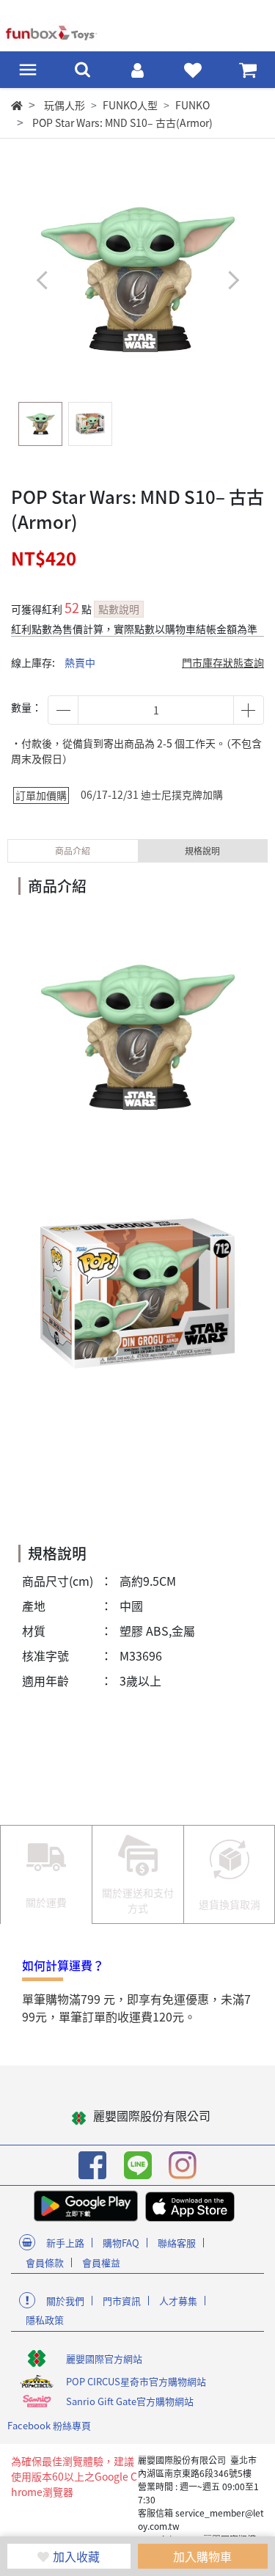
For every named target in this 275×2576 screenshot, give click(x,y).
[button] (233, 281)
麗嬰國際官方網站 (104, 2359)
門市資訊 (122, 2301)
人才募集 (178, 2301)
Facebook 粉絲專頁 (49, 2425)
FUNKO (192, 105)
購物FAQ (121, 2243)
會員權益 (101, 2262)
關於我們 (65, 2301)
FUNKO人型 (130, 105)
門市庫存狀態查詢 (223, 662)
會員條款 (45, 2262)
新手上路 (65, 2243)
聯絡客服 (177, 2243)
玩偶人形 (65, 105)
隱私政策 (45, 2320)
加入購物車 (202, 2556)
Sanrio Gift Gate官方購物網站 (130, 2401)
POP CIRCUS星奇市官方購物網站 (136, 2381)
